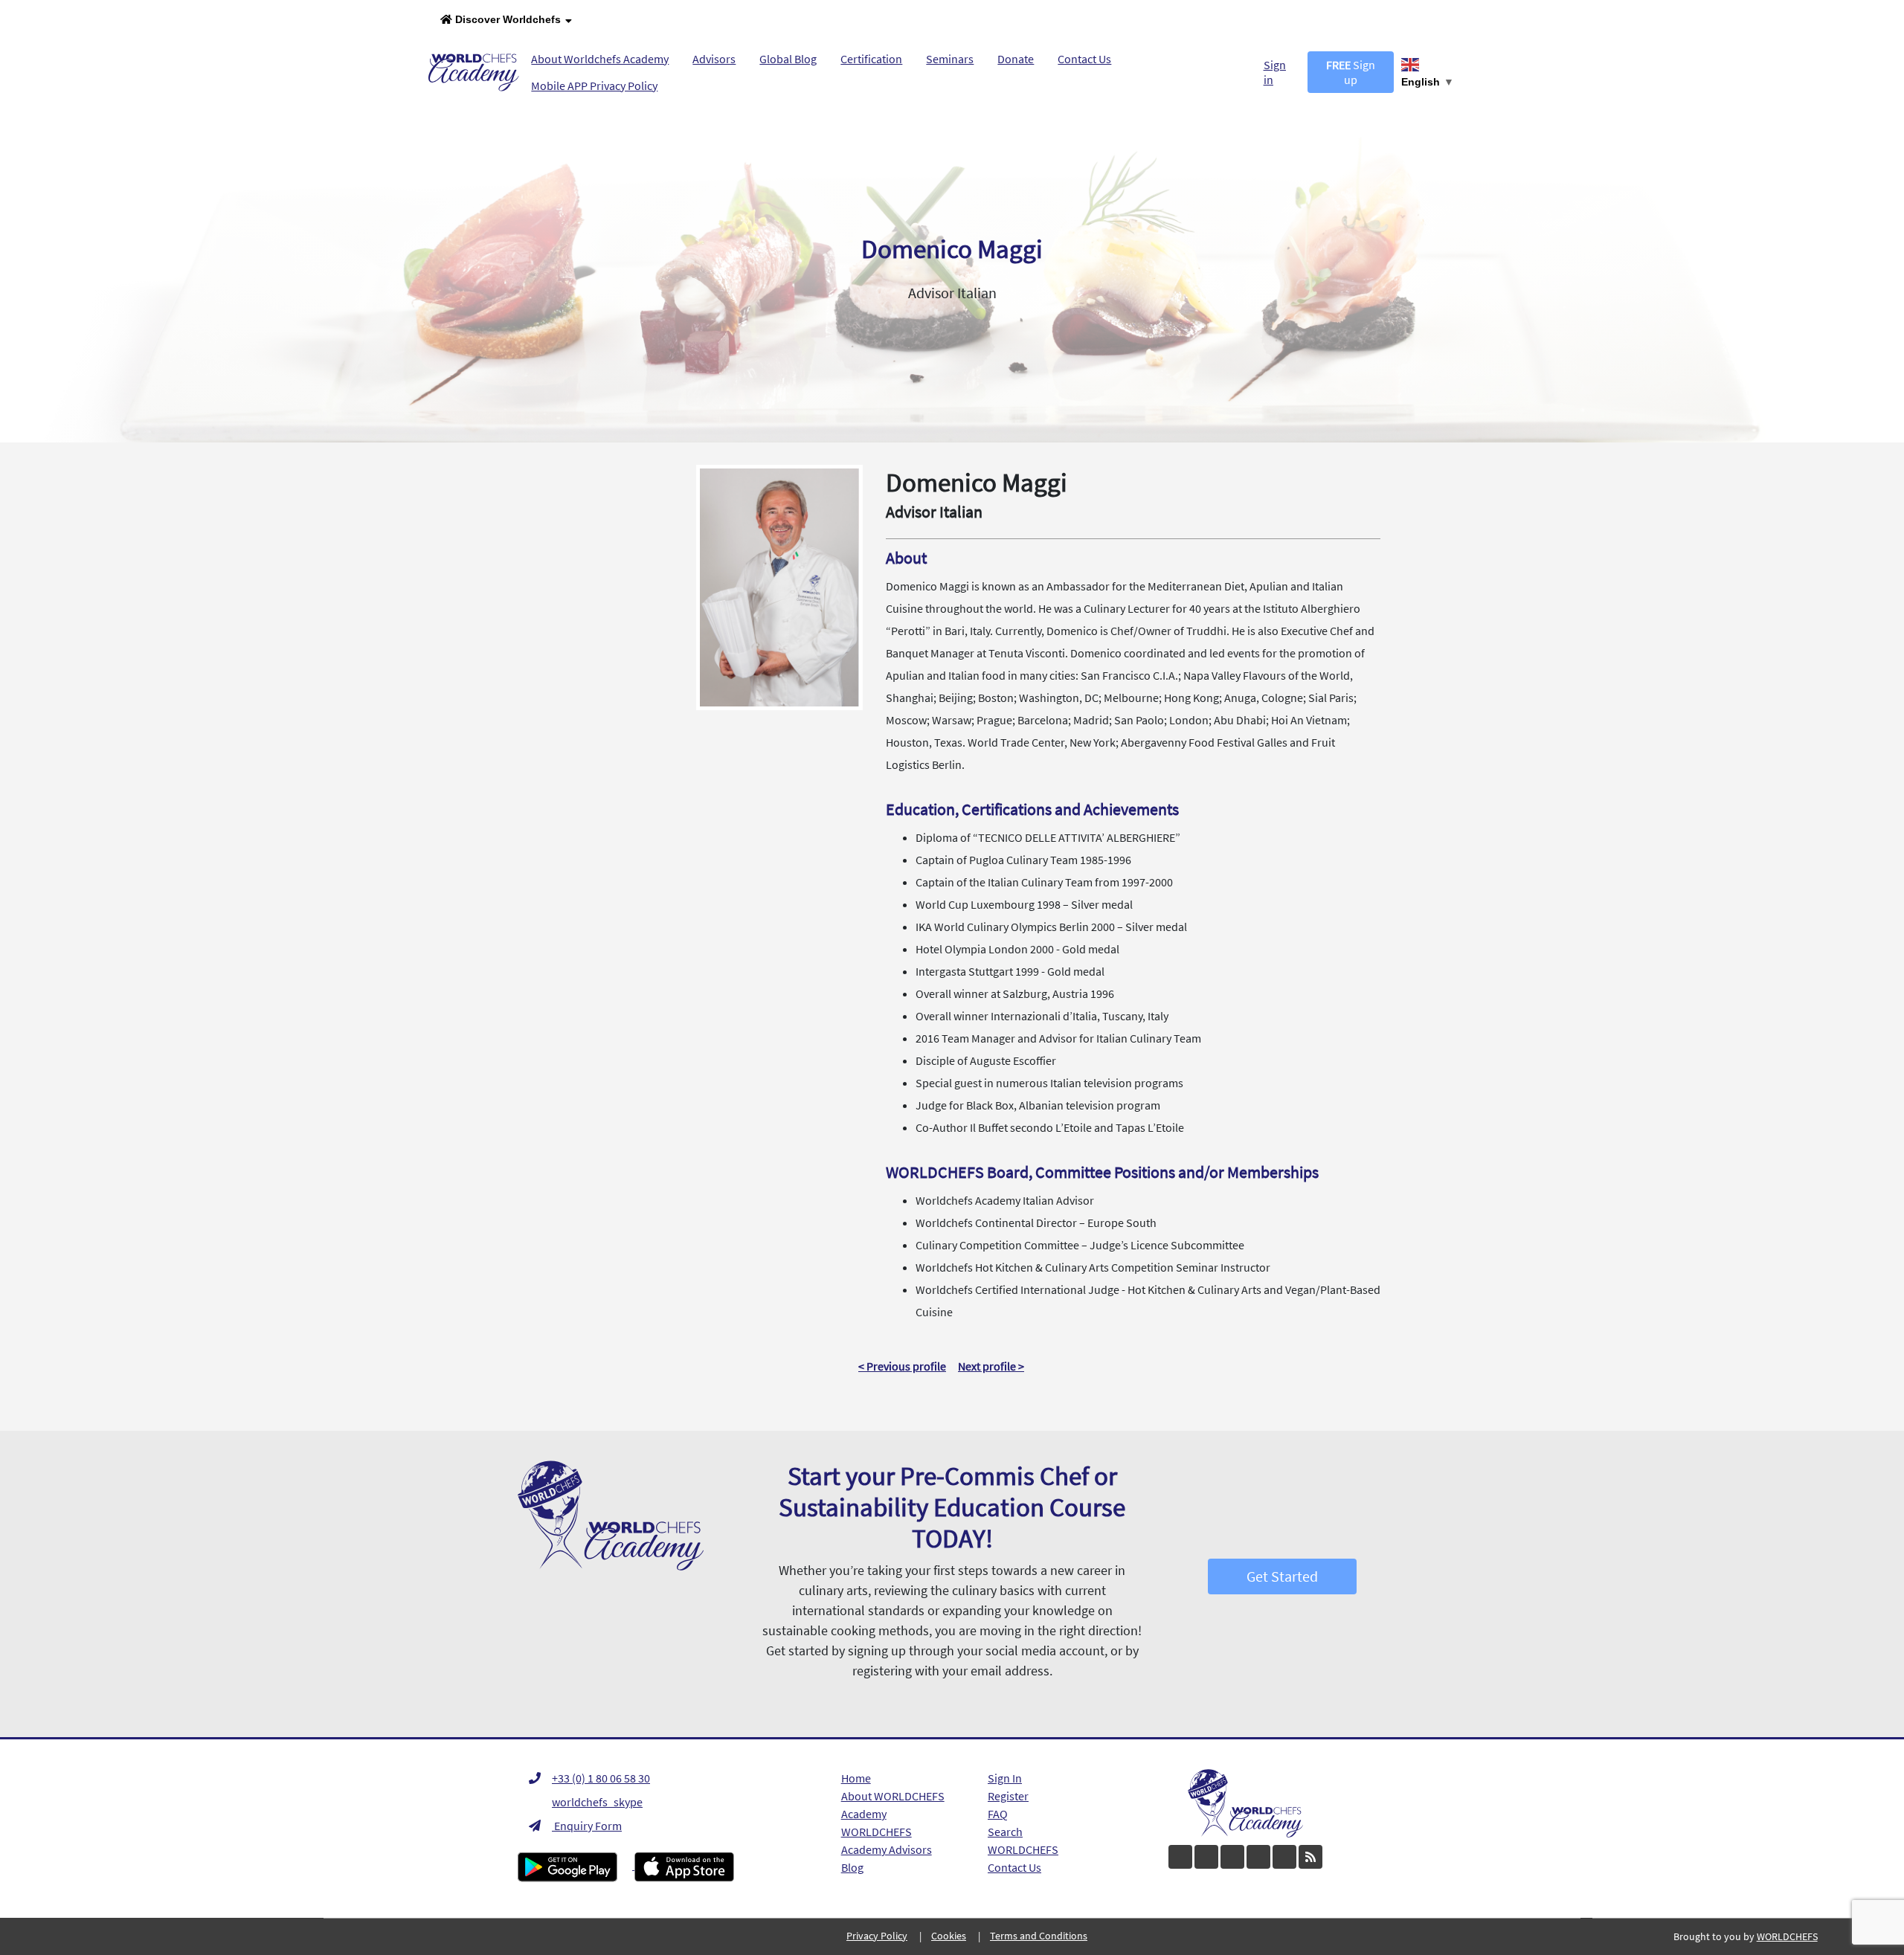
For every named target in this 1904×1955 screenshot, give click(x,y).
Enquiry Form (587, 1826)
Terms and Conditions (1039, 1936)
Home (856, 1778)
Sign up (1351, 72)
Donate (1016, 59)
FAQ (998, 1814)
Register (1008, 1796)
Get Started (1282, 1576)
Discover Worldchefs (506, 19)
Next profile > (991, 1366)
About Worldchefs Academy (600, 59)
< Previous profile (902, 1366)
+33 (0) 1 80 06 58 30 (601, 1778)
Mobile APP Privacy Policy (594, 86)
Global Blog (788, 59)
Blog (852, 1867)
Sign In (1005, 1778)
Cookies (949, 1936)
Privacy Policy (877, 1936)
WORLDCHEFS (1023, 1849)
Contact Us (1084, 59)
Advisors (714, 59)
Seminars (950, 59)
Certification (871, 59)
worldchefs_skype (597, 1802)
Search (1005, 1832)
